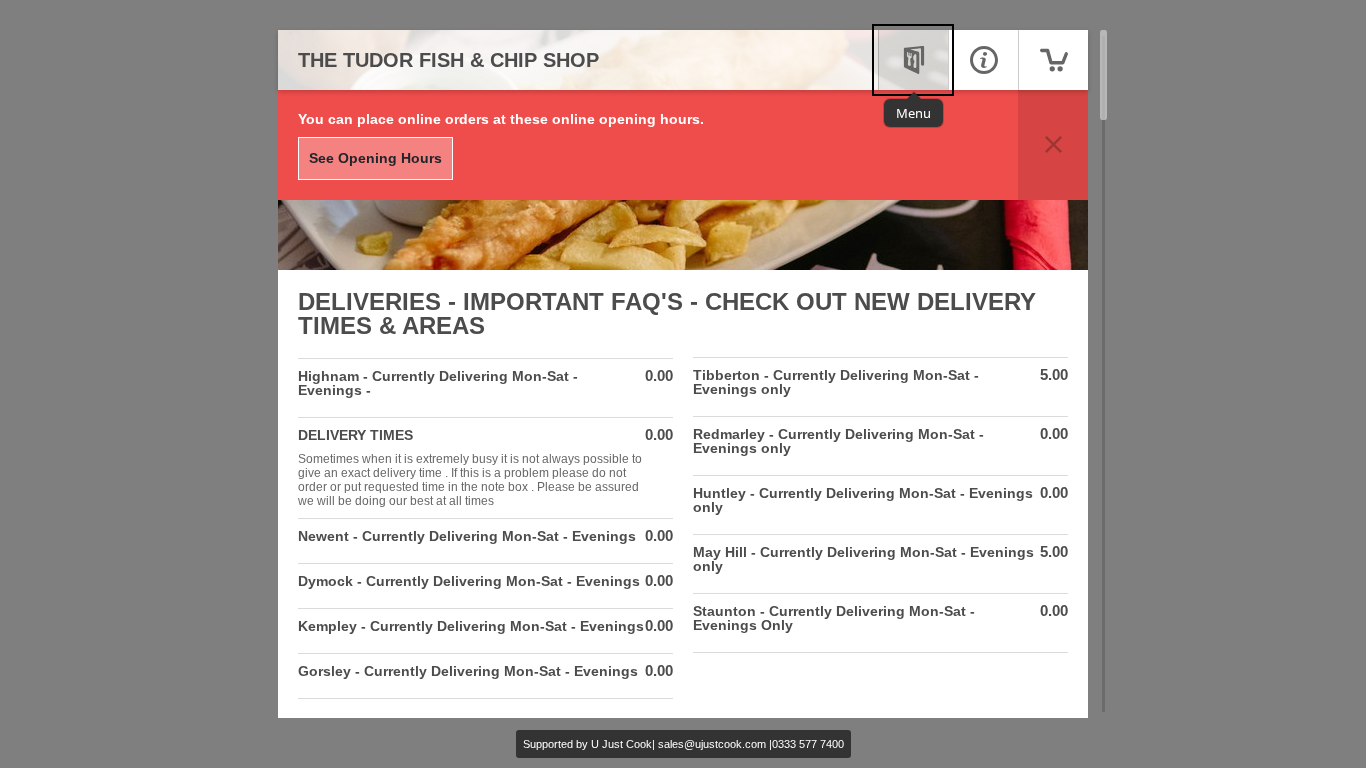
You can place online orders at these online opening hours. (501, 119)
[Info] (983, 60)
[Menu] (913, 60)
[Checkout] (1053, 60)
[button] (1053, 145)
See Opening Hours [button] (375, 158)
